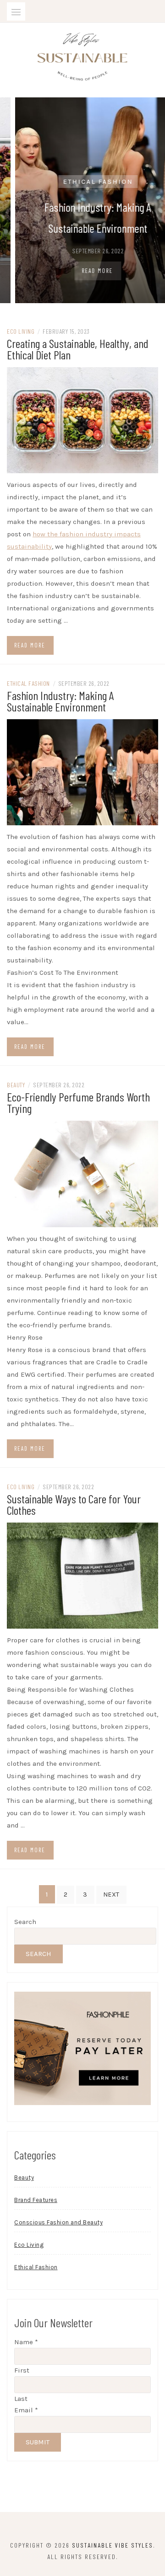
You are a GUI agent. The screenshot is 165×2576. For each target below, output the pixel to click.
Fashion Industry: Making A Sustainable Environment (60, 701)
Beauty (16, 1085)
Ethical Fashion (84, 182)
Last (21, 2399)
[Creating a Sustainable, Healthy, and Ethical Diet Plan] (82, 419)
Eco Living (21, 331)
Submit (38, 2442)
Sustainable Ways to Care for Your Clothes (74, 1504)
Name (26, 2342)
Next (111, 1895)
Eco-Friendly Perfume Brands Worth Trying (78, 1102)
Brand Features (36, 2200)
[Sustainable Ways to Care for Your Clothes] (82, 1575)
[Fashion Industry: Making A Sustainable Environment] (82, 772)
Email (26, 2410)
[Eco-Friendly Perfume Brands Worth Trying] (82, 1173)
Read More (83, 271)
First (22, 2370)
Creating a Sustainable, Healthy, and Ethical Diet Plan (78, 349)
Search (25, 1922)
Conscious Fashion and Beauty (58, 2222)
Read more (30, 645)
